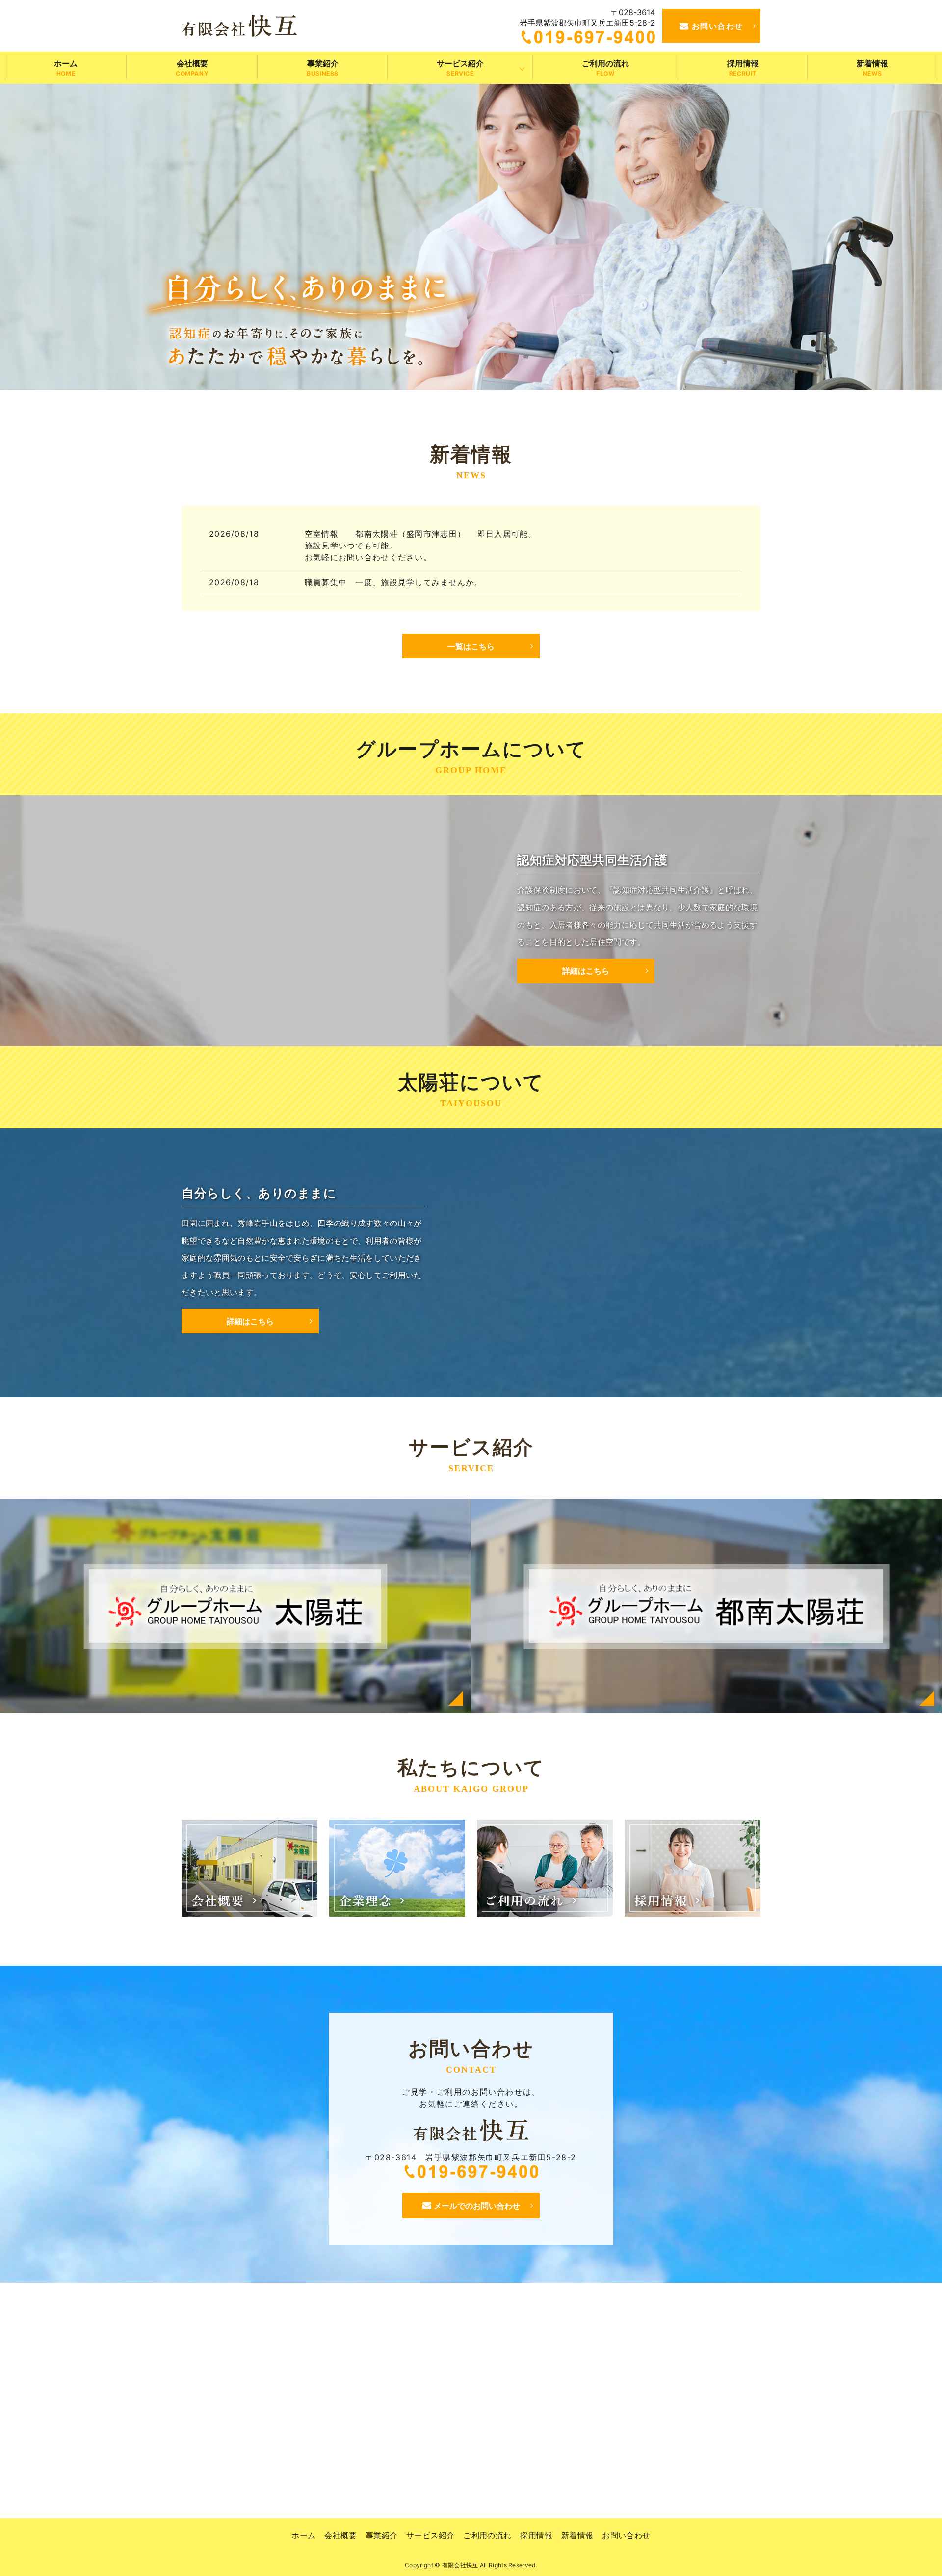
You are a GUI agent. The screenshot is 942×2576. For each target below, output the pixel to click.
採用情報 (743, 68)
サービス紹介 (460, 68)
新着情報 (872, 68)
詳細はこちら (586, 971)
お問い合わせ (718, 26)
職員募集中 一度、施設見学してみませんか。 (394, 582)
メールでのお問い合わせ (477, 2206)
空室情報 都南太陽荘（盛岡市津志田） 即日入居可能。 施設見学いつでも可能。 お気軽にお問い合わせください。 (525, 546)
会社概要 (192, 68)
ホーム (66, 68)
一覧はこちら (471, 646)
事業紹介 (323, 68)
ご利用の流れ (605, 68)
